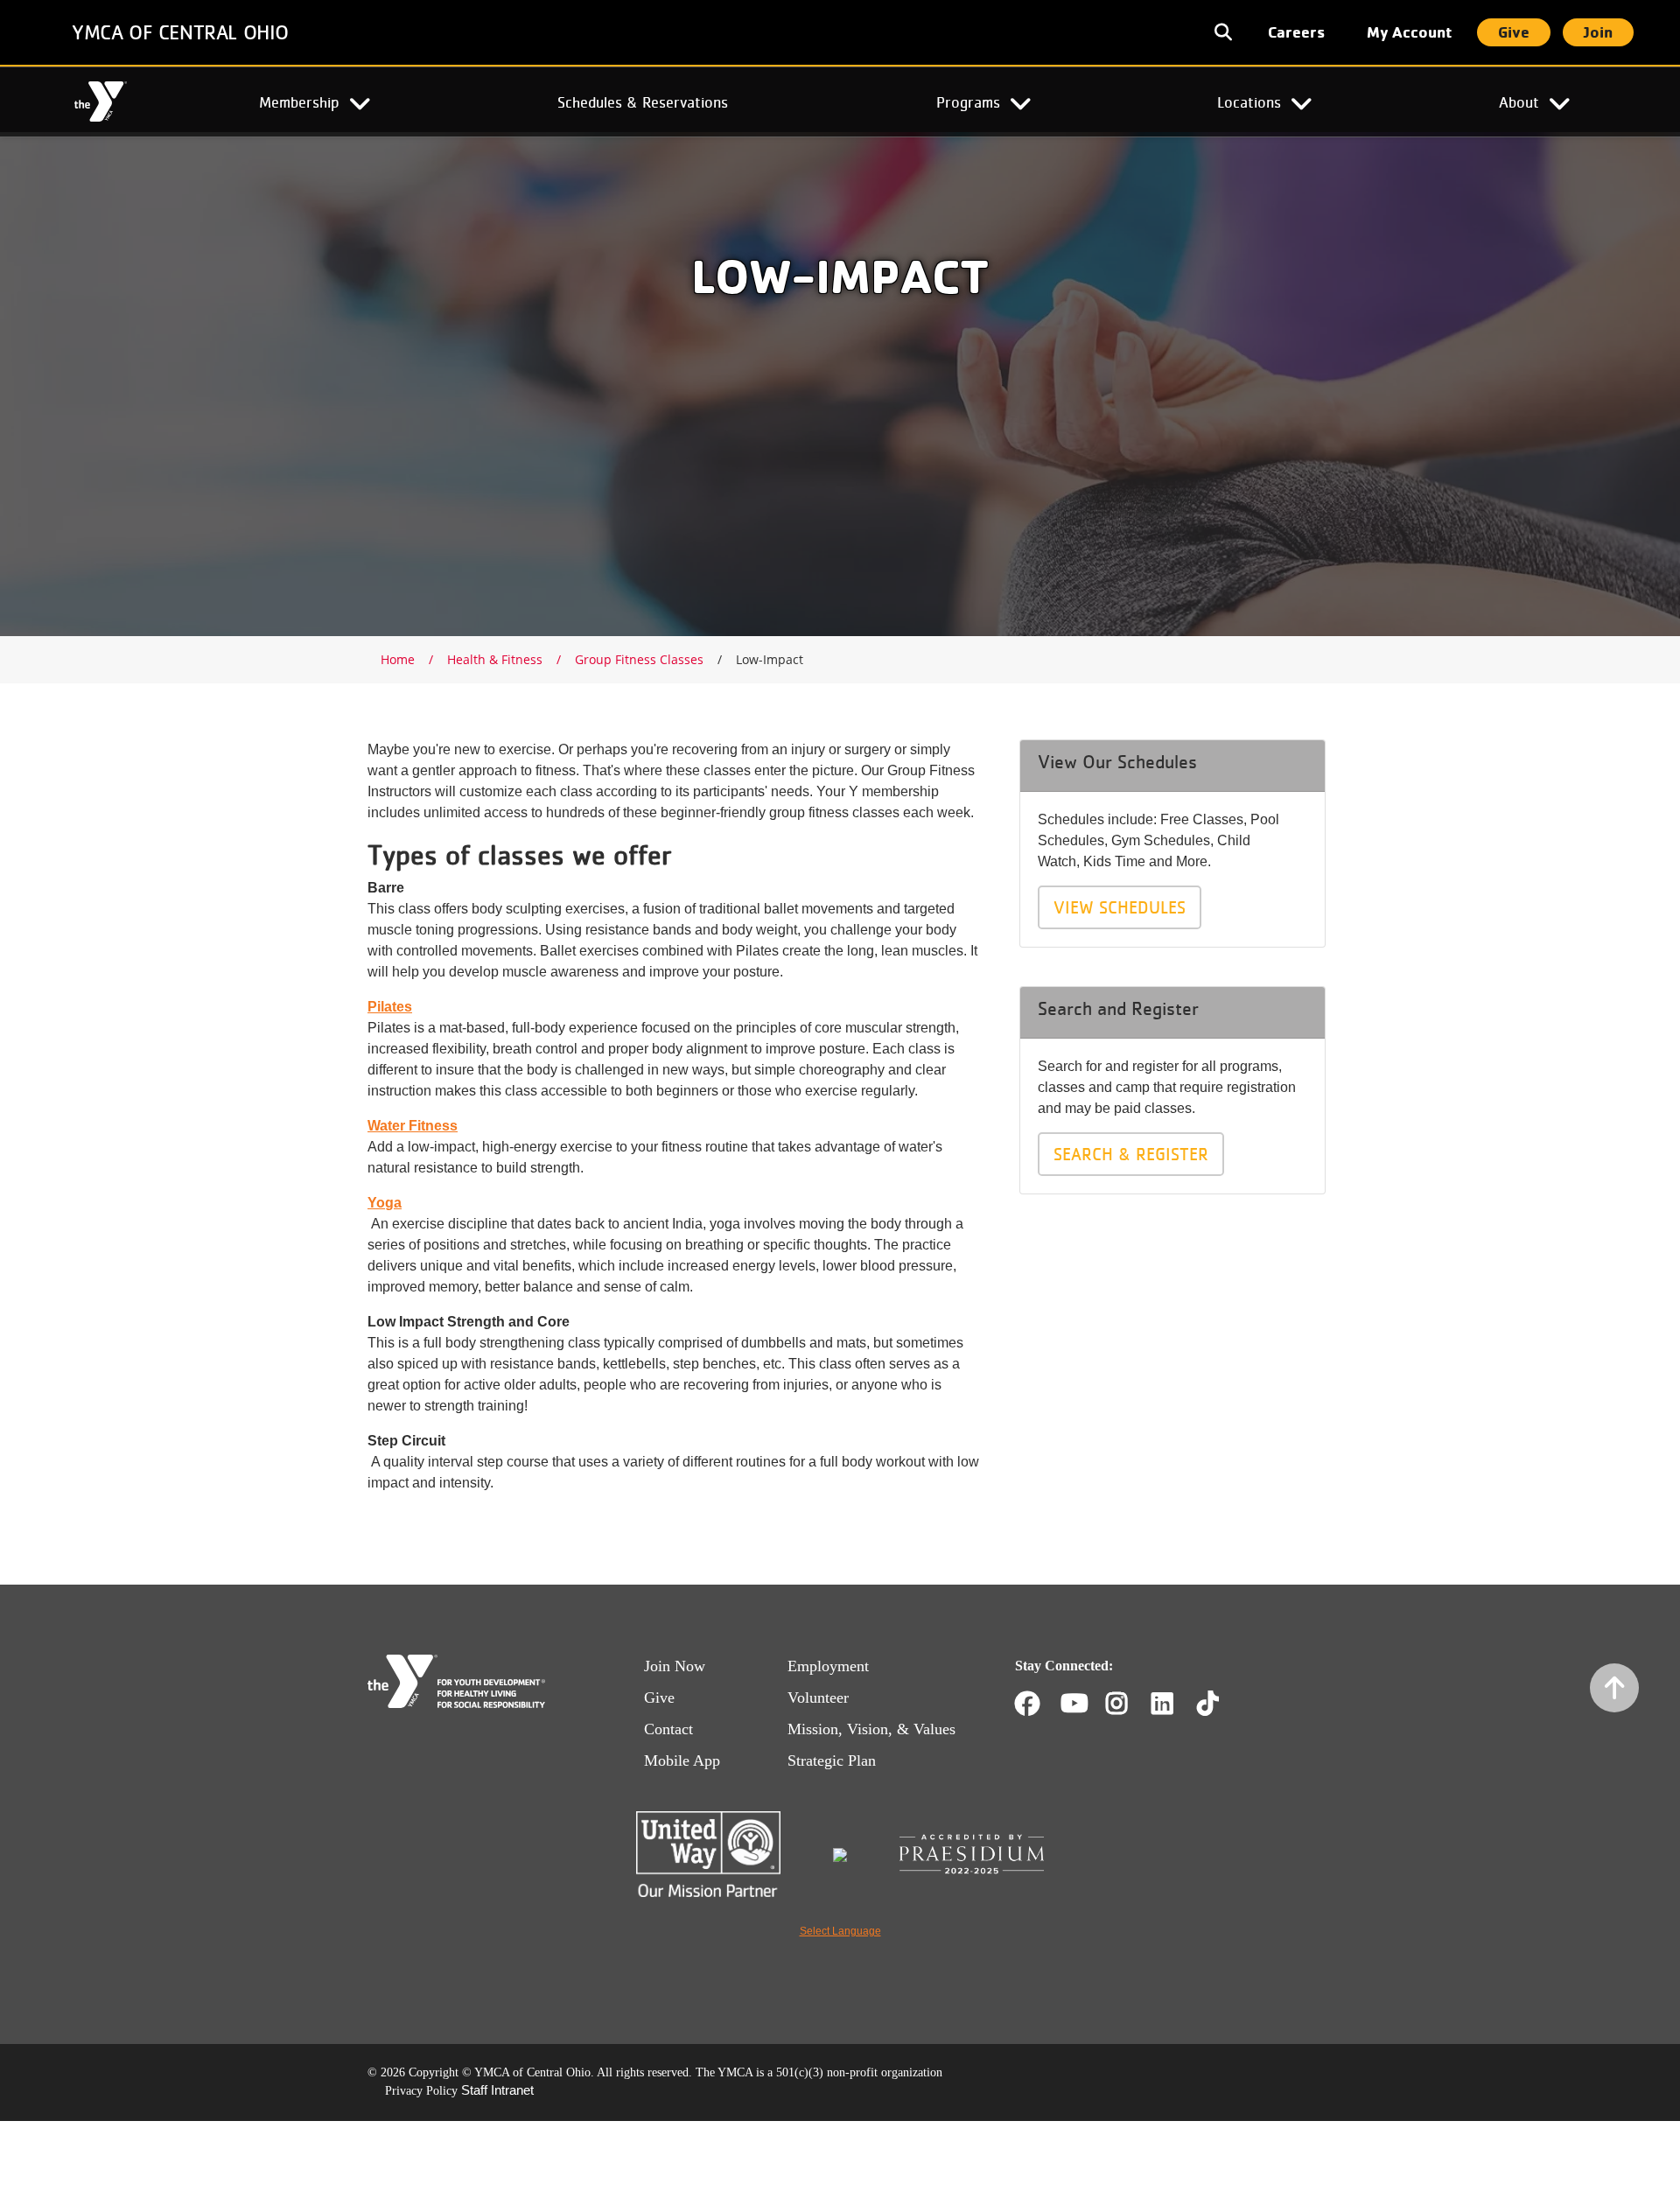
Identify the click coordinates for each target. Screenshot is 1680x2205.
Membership (299, 101)
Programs (968, 101)
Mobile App (682, 1760)
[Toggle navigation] (1225, 32)
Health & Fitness (495, 659)
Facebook (1027, 1704)
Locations (1249, 101)
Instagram (1129, 1704)
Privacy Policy (421, 2091)
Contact (668, 1729)
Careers (1296, 32)
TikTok (1220, 1704)
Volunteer (818, 1697)
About (1519, 101)
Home (100, 102)
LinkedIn (1175, 1704)
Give (1514, 32)
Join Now (675, 1666)
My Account (1410, 32)
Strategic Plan (832, 1760)
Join (1598, 32)
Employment (828, 1666)
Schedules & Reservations (643, 101)
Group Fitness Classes (639, 659)
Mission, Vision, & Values (871, 1729)
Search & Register (1131, 1154)
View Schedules (1120, 907)
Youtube (1073, 1704)
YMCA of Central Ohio (180, 32)
